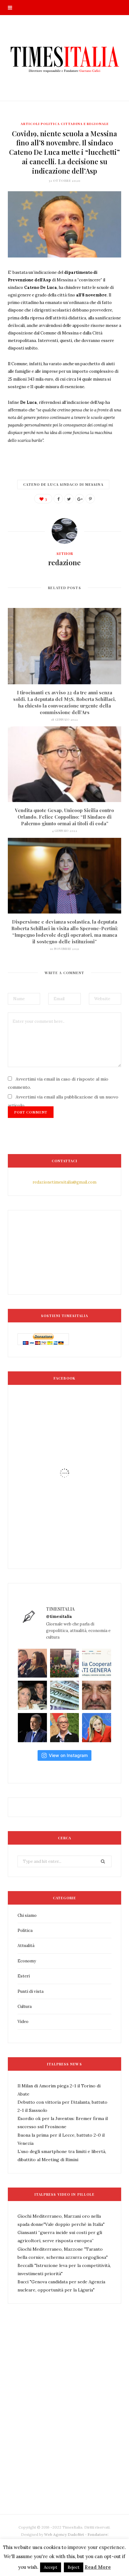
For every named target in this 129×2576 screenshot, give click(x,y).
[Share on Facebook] (58, 499)
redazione (64, 562)
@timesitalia (59, 1616)
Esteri (24, 1976)
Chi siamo (27, 1915)
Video (23, 2022)
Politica (25, 1931)
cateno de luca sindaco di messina (63, 484)
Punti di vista (31, 1991)
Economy (27, 1961)
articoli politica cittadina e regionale (65, 124)
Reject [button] (74, 2567)
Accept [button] (51, 2567)
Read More (98, 2567)
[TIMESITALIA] (64, 58)
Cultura (25, 2007)
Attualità (26, 1946)
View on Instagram (68, 1755)
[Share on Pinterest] (90, 499)
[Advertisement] (64, 2423)
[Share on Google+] (80, 499)
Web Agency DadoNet (64, 2534)
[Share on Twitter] (69, 499)
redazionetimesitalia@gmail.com (64, 1182)
